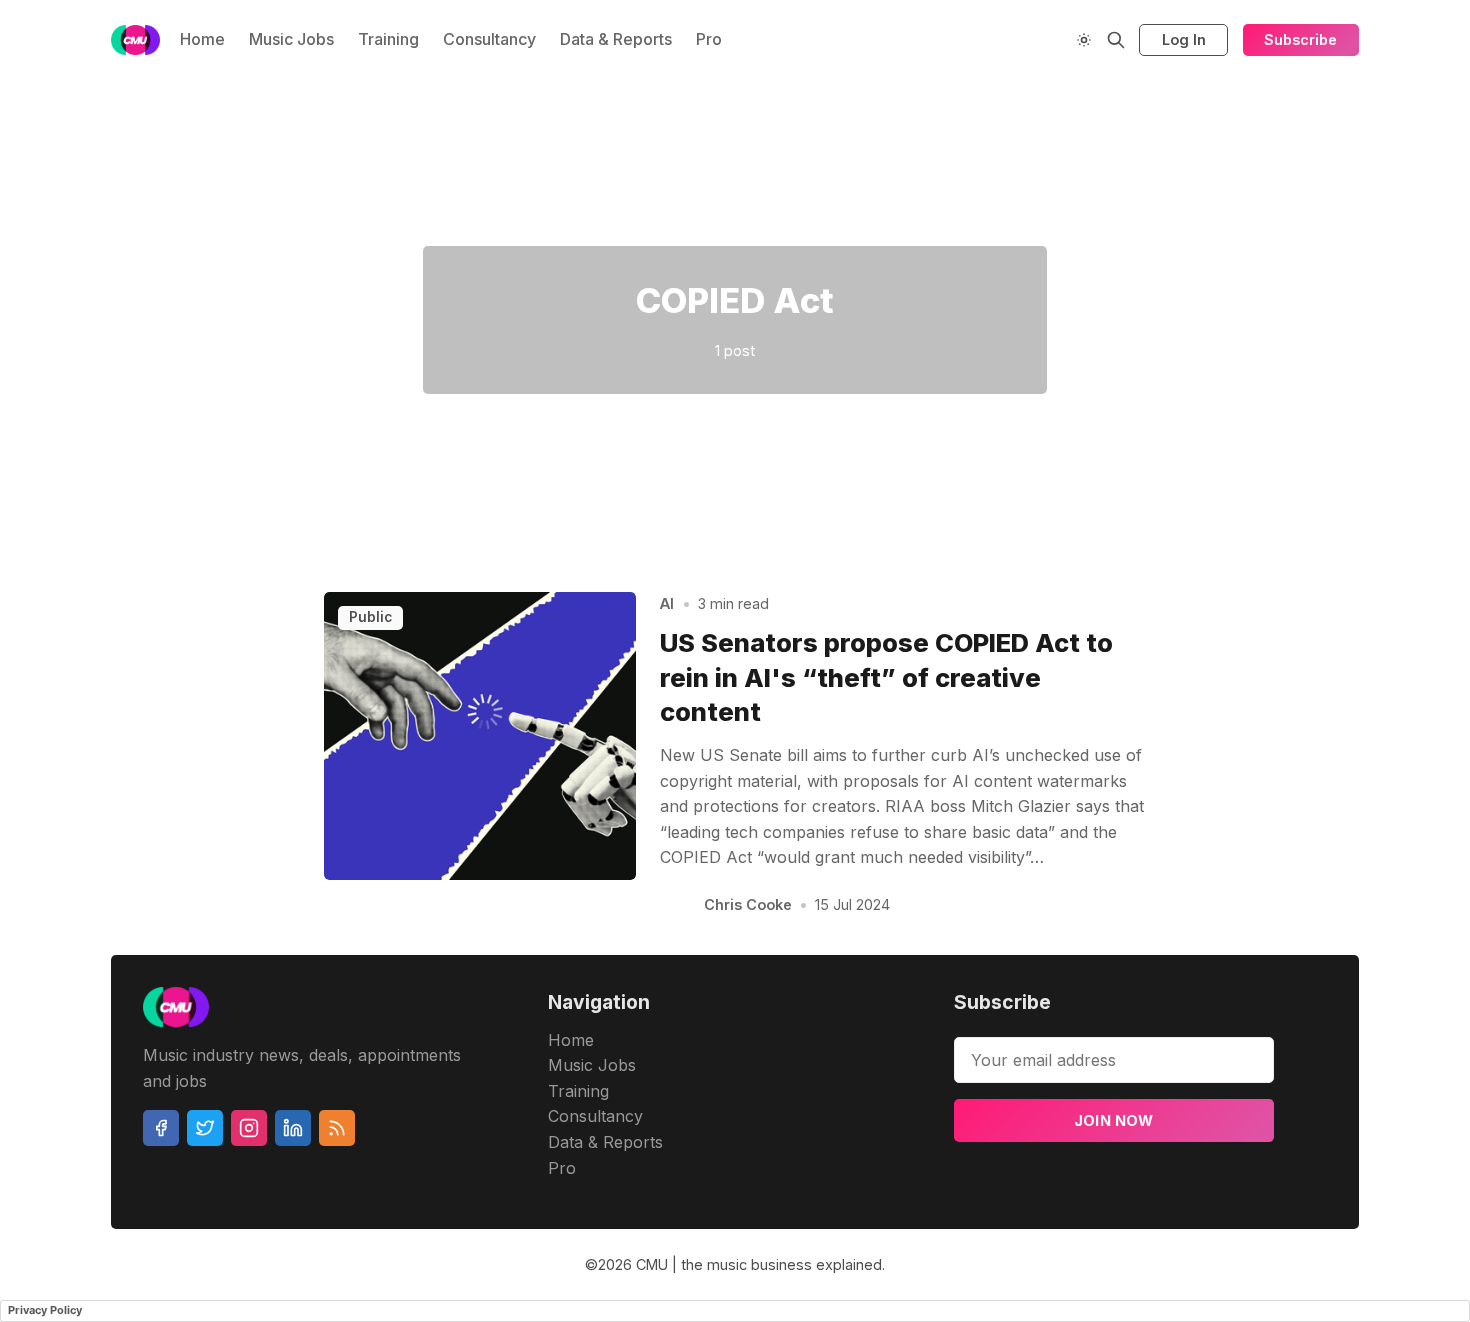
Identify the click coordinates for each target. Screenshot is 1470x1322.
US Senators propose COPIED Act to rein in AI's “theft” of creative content (886, 677)
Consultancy (489, 39)
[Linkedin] (293, 1128)
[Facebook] (161, 1128)
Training (388, 39)
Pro (709, 39)
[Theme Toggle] (1084, 40)
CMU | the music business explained (759, 1264)
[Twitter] (205, 1128)
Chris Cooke (748, 904)
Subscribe (1300, 39)
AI (667, 603)
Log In (1184, 39)
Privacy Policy (45, 1310)
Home (202, 39)
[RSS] (337, 1128)
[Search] (1116, 40)
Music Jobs (291, 39)
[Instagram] (249, 1128)
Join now (1114, 1120)
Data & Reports (616, 39)
